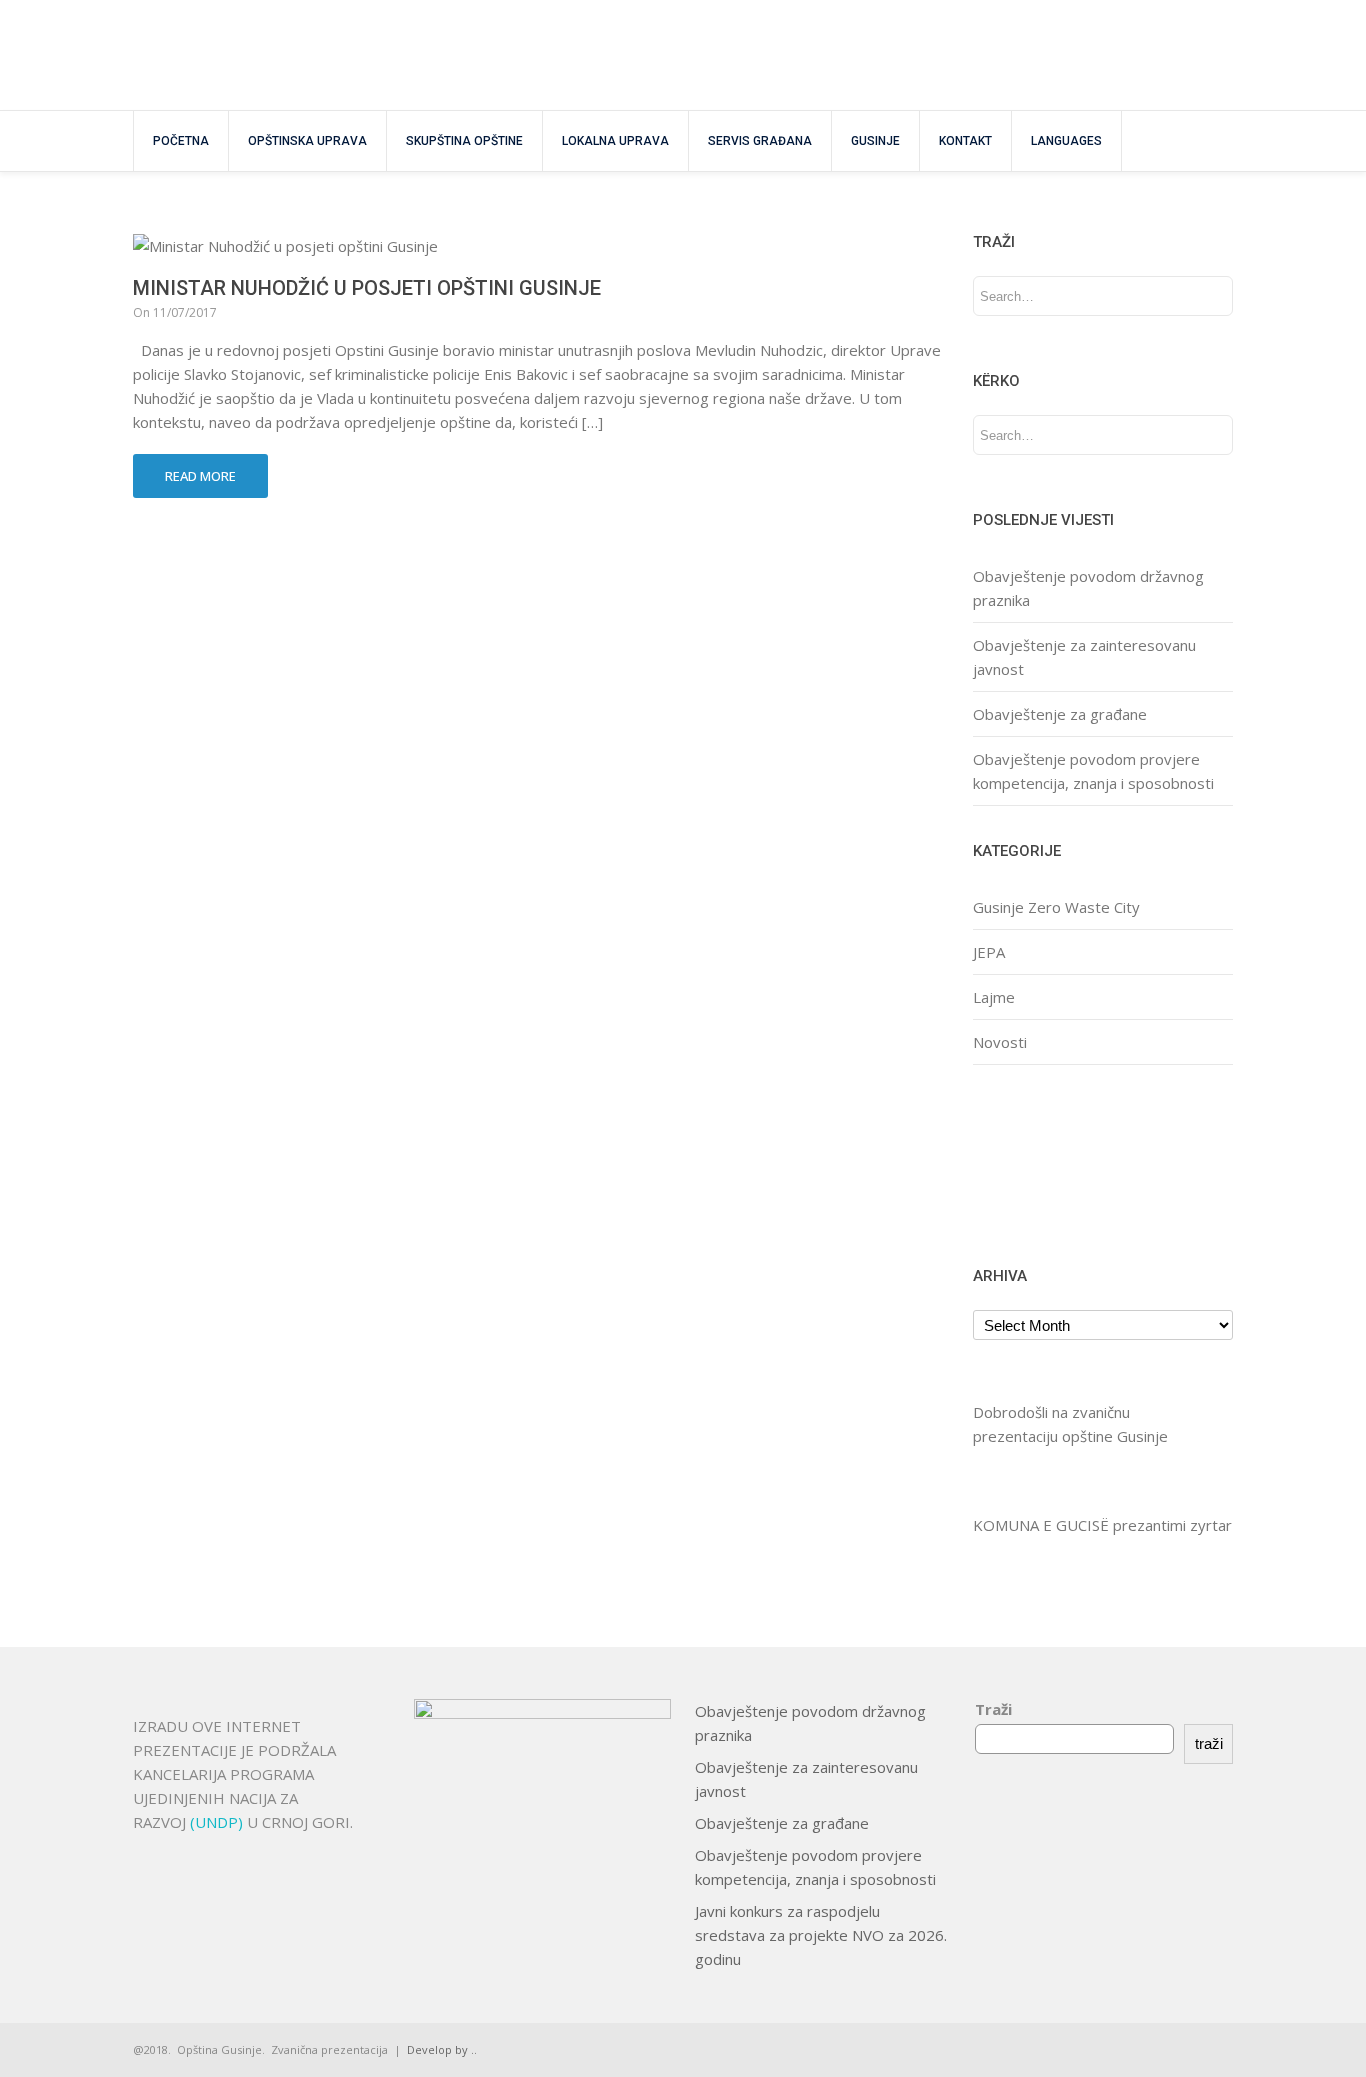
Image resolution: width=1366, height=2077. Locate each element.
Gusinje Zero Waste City (1056, 907)
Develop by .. (442, 2049)
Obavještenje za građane (1060, 714)
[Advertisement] (1035, 1162)
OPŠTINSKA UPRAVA (307, 141)
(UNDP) (218, 1822)
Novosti (1000, 1042)
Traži (993, 1709)
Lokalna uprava (615, 141)
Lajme (994, 997)
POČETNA (181, 141)
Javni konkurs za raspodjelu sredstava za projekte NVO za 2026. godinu (821, 1935)
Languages (1066, 141)
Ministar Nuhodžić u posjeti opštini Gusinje (367, 288)
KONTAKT (965, 141)
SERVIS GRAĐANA (760, 141)
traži (1209, 1743)
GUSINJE (875, 141)
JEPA (989, 952)
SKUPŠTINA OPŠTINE (464, 141)
